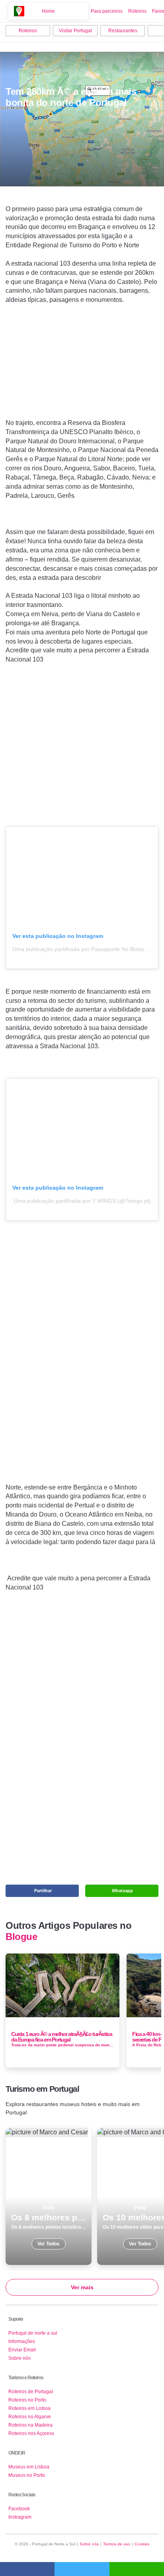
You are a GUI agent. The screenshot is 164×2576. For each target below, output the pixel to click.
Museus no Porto (27, 2475)
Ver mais (82, 2287)
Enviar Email (22, 2350)
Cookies (142, 2544)
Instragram (20, 2517)
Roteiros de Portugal (31, 2392)
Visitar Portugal (75, 31)
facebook (27, 2569)
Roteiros (137, 11)
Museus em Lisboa (29, 2467)
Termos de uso (117, 2544)
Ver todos (49, 2196)
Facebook (19, 2509)
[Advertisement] (82, 365)
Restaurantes (123, 31)
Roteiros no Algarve (30, 2417)
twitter (82, 2569)
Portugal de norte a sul (33, 2333)
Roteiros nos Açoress (31, 2433)
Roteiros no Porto (27, 2400)
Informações (22, 2341)
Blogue (21, 1937)
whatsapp (137, 2569)
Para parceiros (107, 11)
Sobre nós (20, 2358)
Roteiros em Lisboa (29, 2408)
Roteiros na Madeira (30, 2425)
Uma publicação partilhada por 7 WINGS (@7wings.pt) (82, 1201)
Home (48, 11)
